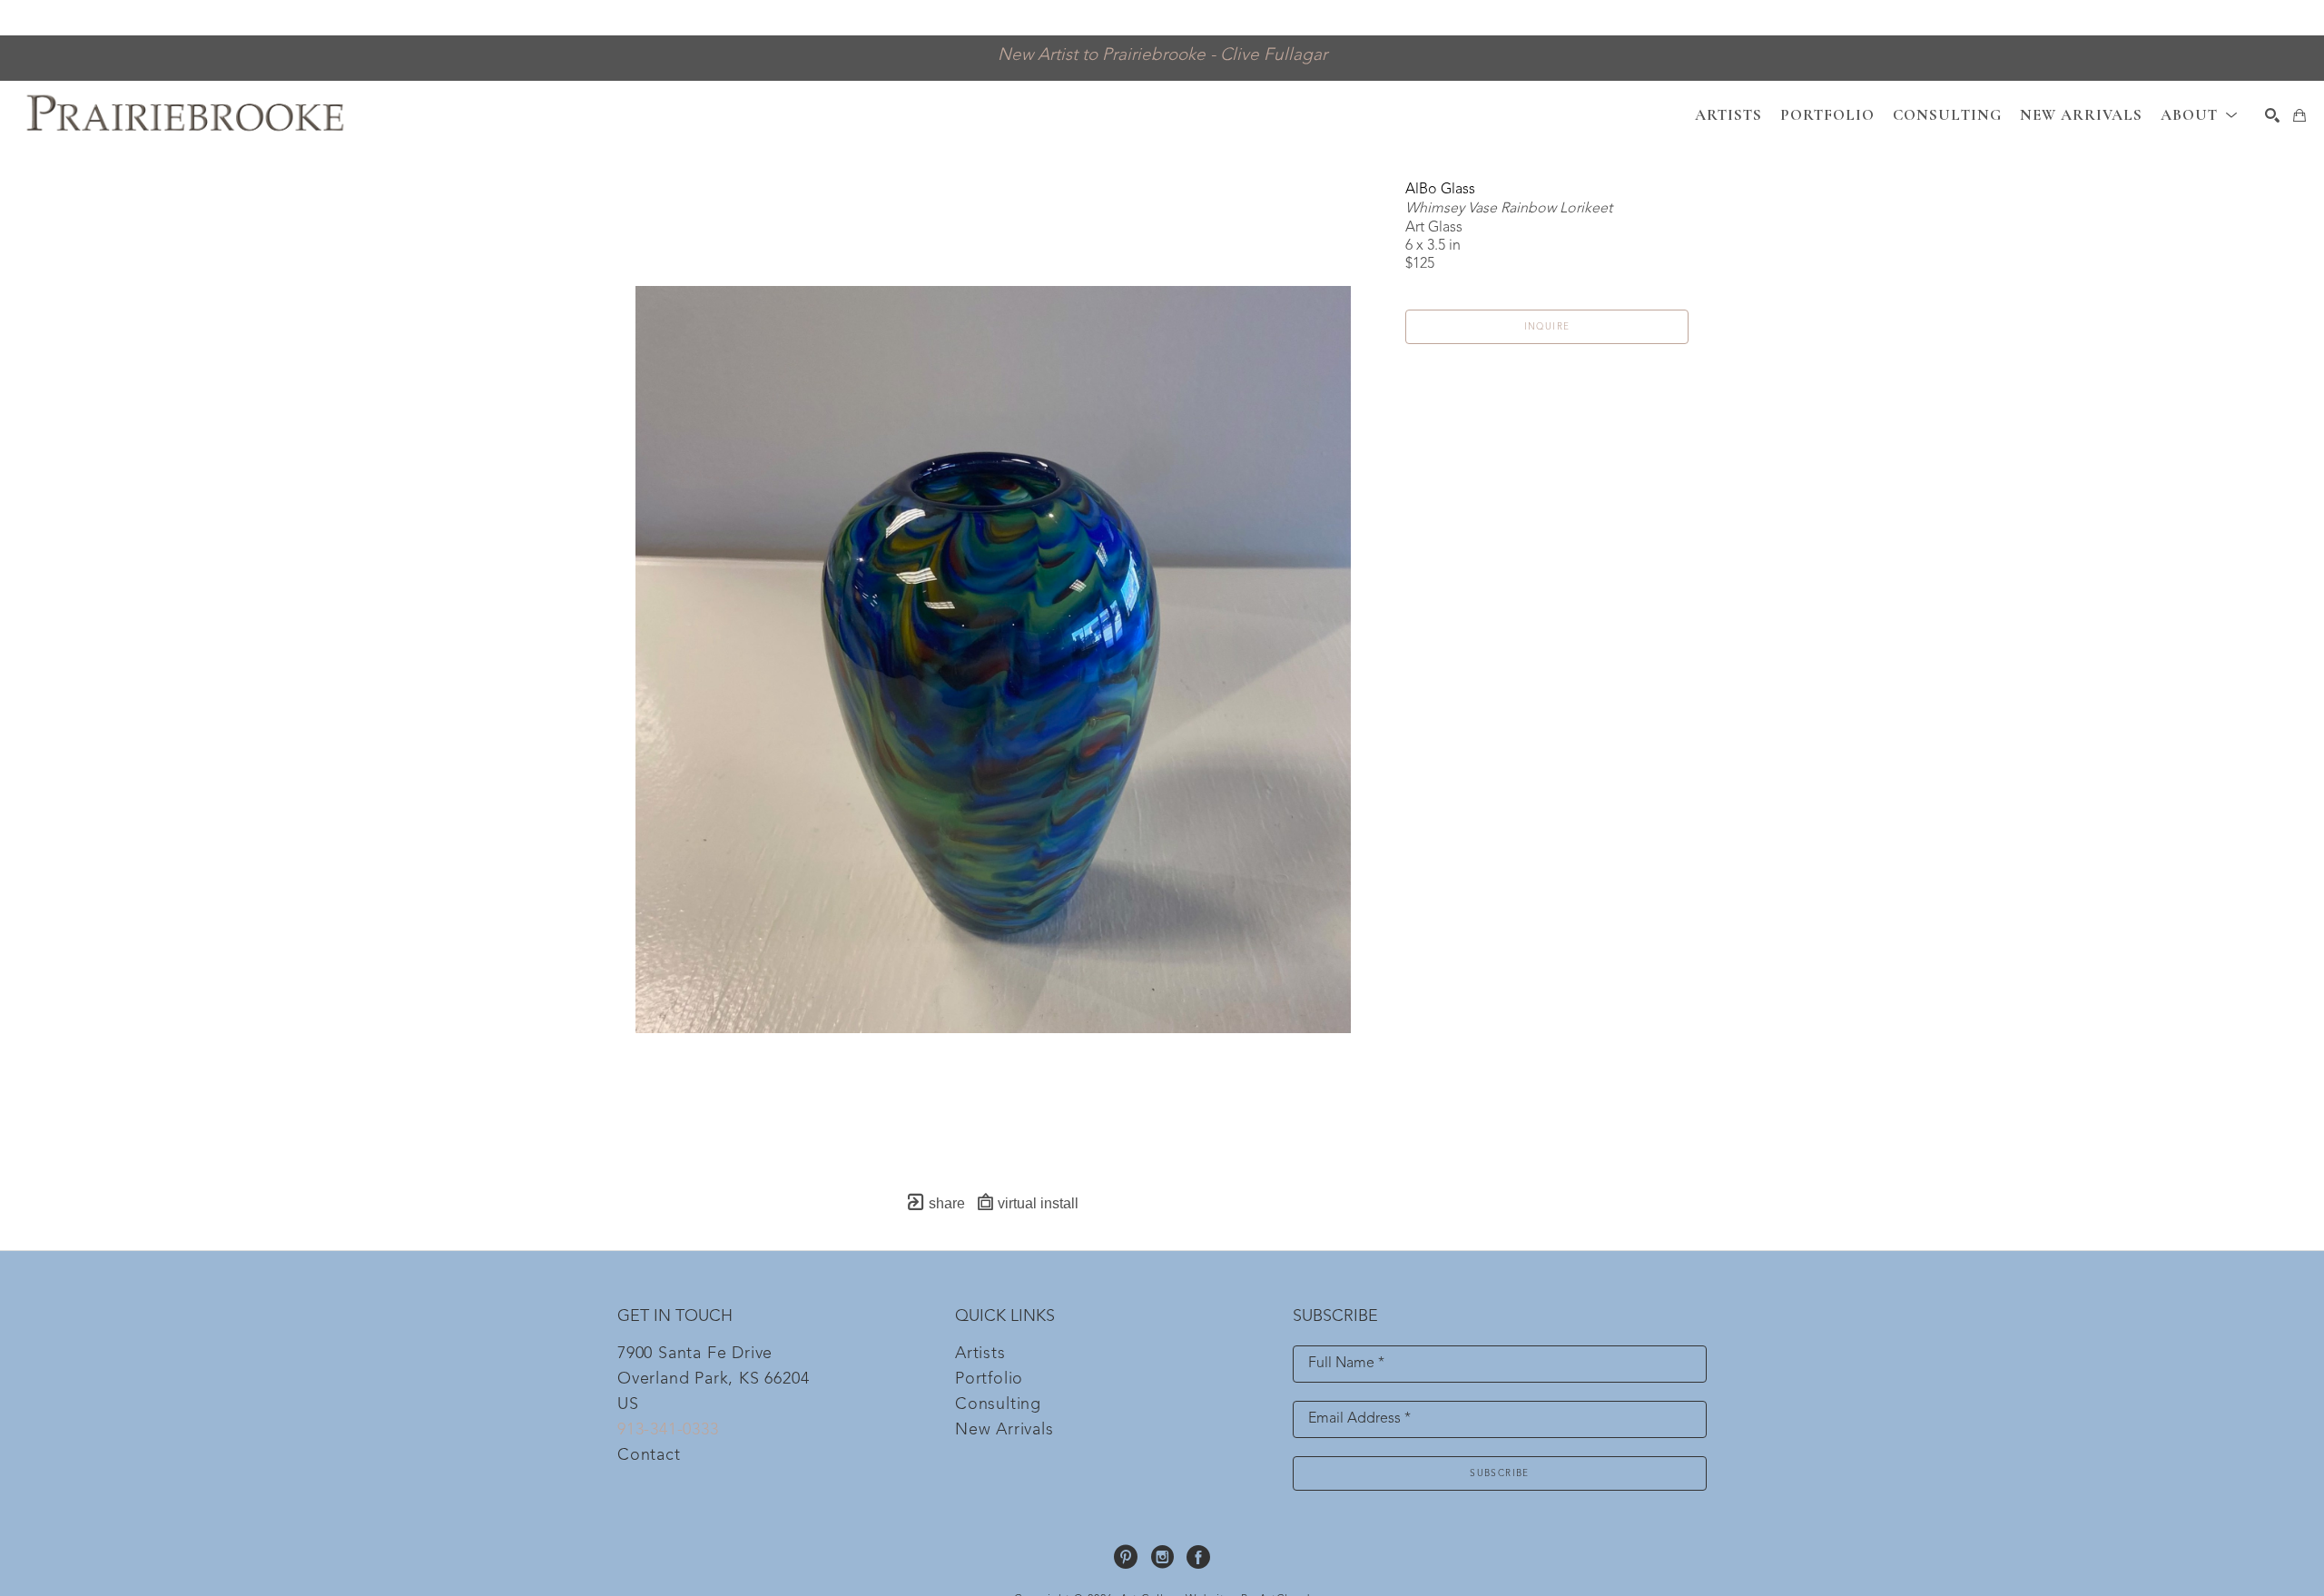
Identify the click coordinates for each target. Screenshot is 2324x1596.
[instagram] (1162, 1557)
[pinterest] (1126, 1557)
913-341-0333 (668, 1430)
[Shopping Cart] (2299, 115)
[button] (2199, 115)
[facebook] (1198, 1557)
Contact (649, 1455)
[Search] (2272, 115)
